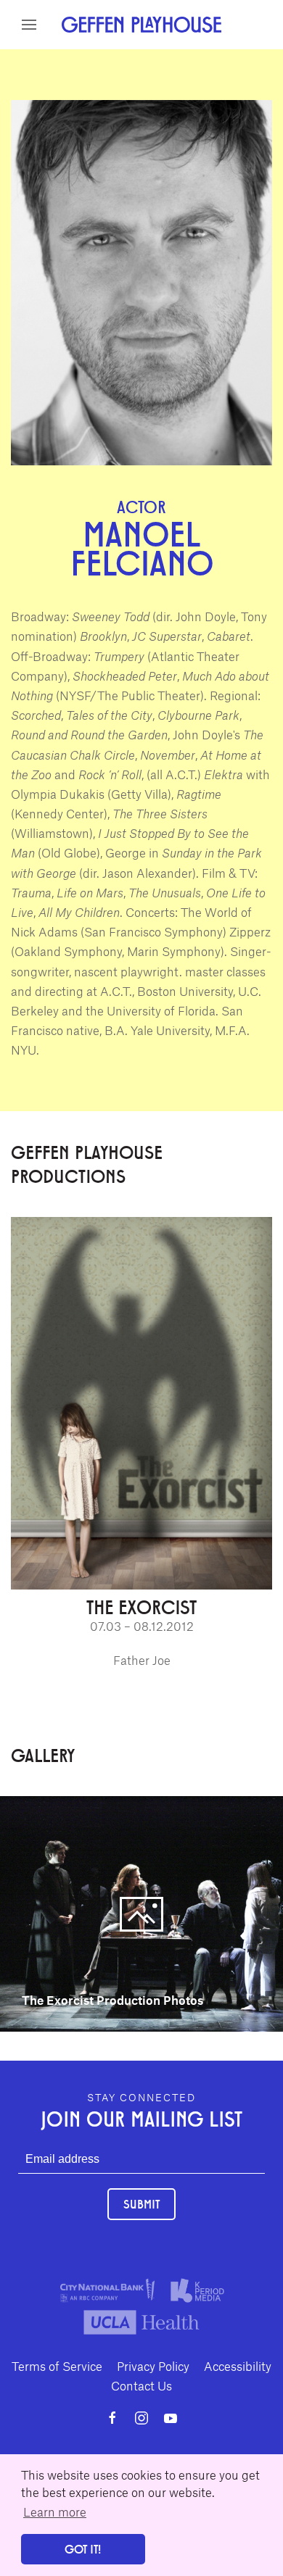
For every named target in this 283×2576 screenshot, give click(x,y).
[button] (29, 25)
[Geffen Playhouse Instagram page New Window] (141, 2418)
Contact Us (141, 2385)
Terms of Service (57, 2366)
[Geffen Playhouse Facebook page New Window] (112, 2418)
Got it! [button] (83, 2549)
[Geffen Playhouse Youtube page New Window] (171, 2418)
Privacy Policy (153, 2366)
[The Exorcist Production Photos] (141, 1911)
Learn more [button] (55, 2511)
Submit (141, 2204)
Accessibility (238, 2366)
